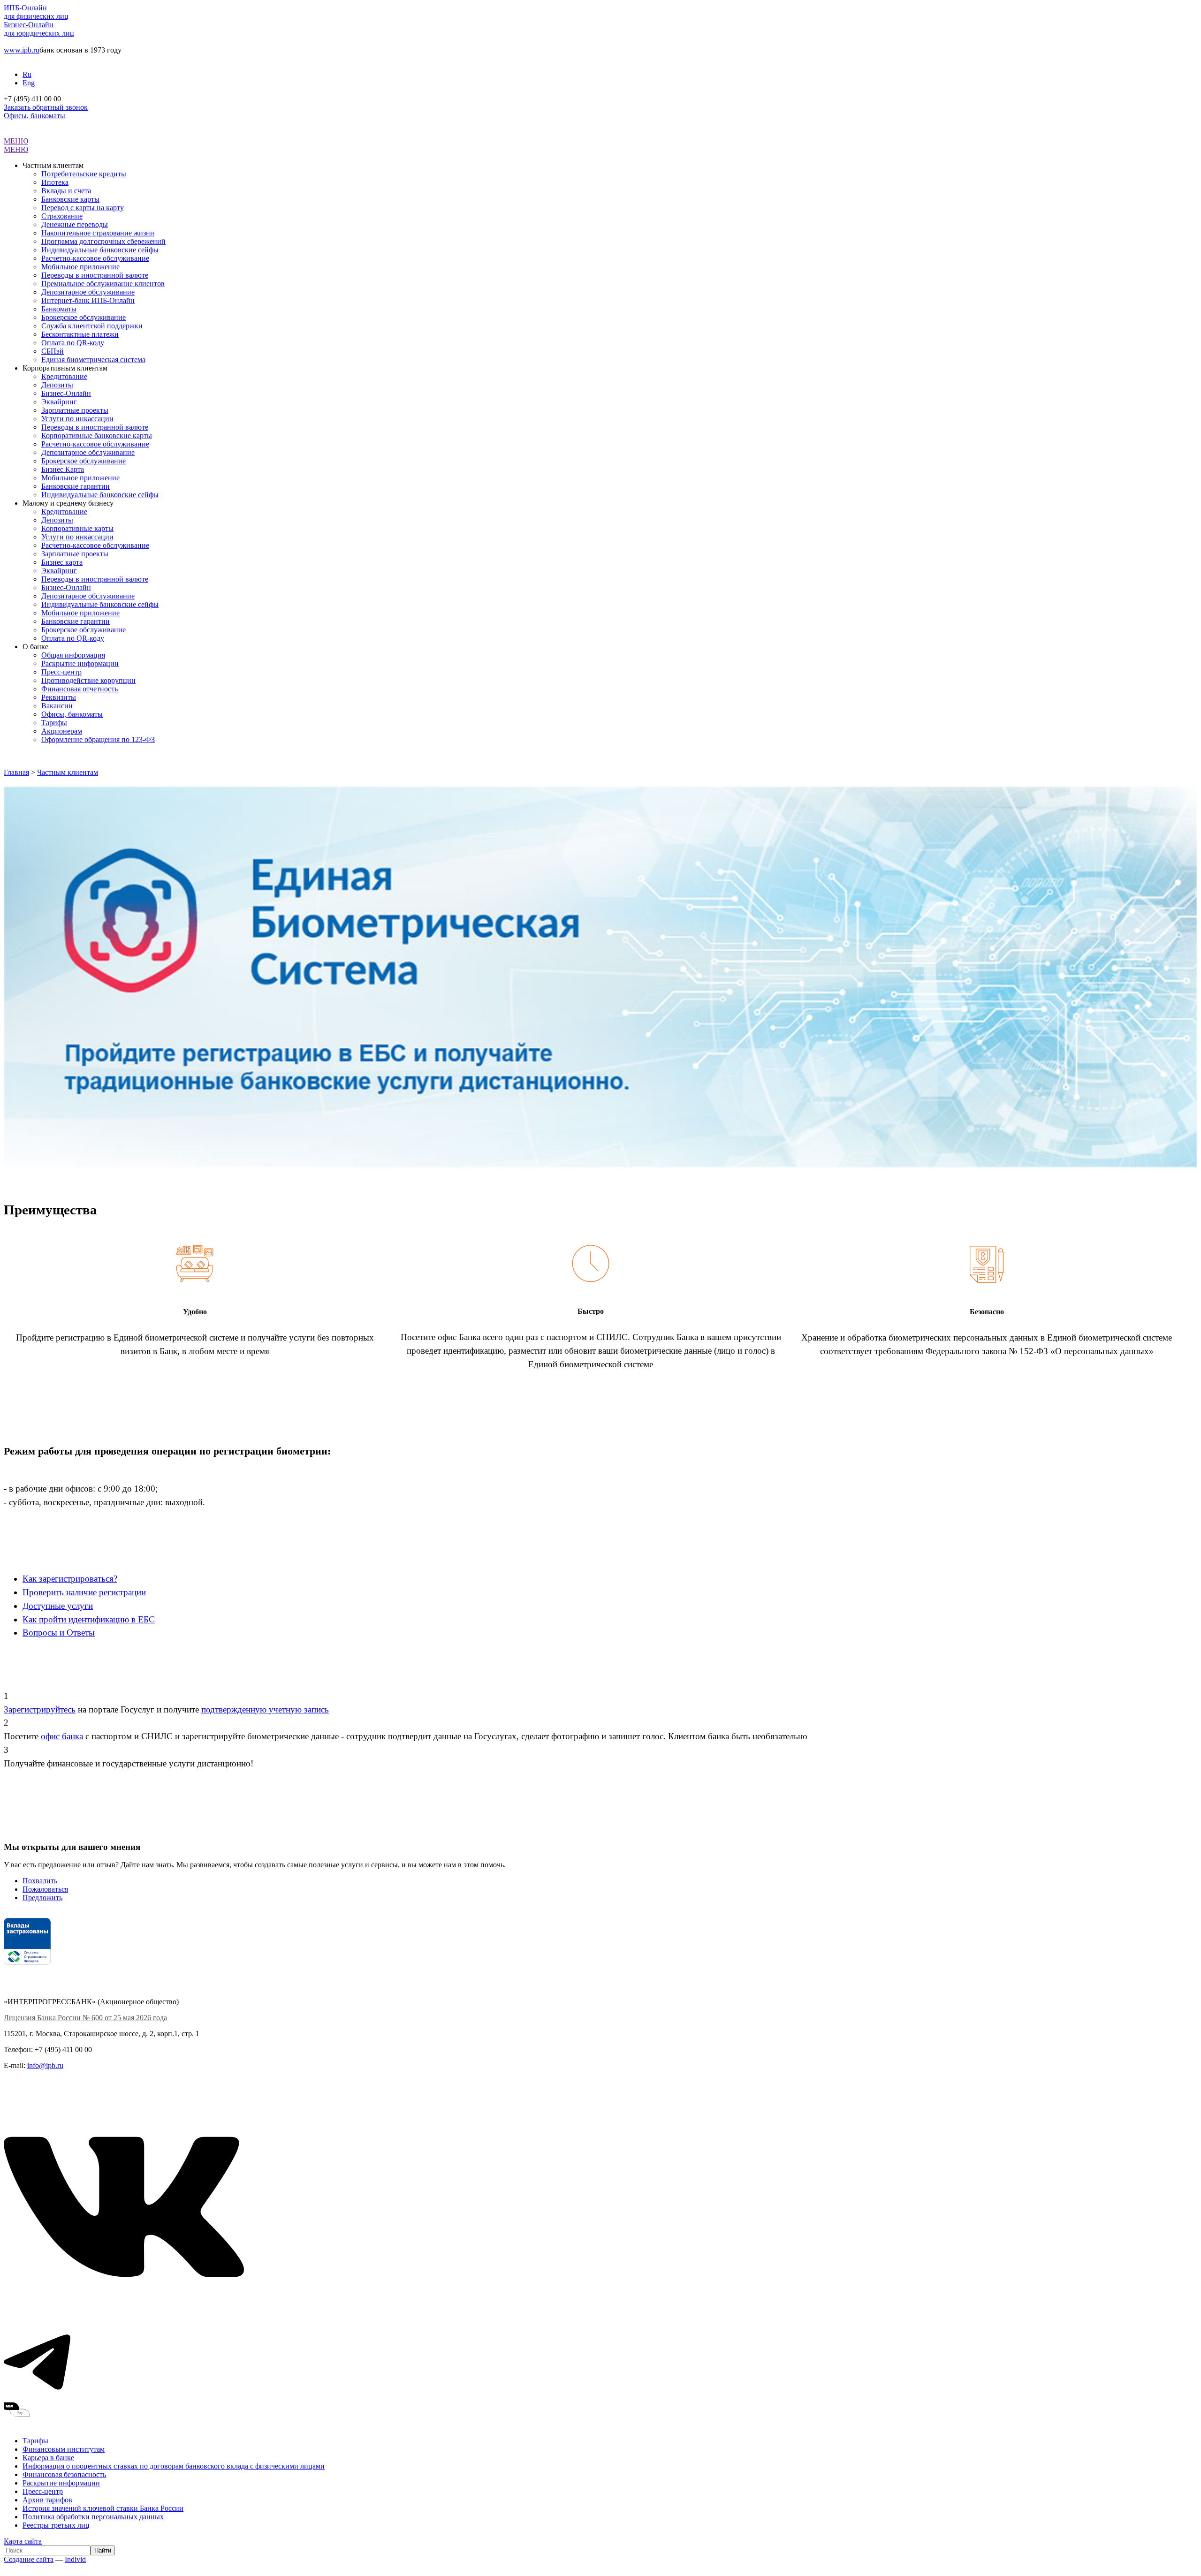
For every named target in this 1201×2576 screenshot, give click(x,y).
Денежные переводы (75, 224)
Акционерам (62, 731)
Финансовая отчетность (80, 689)
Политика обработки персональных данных (93, 2517)
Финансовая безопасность (64, 2474)
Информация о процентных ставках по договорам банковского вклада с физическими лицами (174, 2466)
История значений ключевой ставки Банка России (103, 2508)
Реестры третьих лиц (56, 2525)
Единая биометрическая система (93, 360)
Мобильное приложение (80, 267)
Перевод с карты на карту (83, 208)
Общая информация (73, 655)
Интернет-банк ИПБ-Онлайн (88, 300)
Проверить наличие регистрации (84, 1592)
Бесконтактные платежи (80, 334)
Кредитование (64, 376)
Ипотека (55, 182)
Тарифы (54, 723)
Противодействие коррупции (88, 680)
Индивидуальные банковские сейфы (100, 250)
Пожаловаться (45, 1889)
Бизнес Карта (63, 469)
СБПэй (53, 351)
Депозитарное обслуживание (88, 292)
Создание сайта (29, 2559)
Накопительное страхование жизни (98, 233)
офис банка (62, 1736)
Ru (27, 74)
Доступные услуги (58, 1606)
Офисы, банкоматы (34, 116)
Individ (75, 2559)
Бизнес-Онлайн (66, 393)
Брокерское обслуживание (84, 317)
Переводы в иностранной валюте (95, 275)
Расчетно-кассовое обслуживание (95, 258)
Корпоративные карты (77, 528)
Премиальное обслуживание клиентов (103, 284)
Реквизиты (59, 697)
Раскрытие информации (80, 663)
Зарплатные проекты (75, 410)
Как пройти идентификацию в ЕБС (89, 1619)
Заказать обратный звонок (46, 107)
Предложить (42, 1898)
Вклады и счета (66, 191)
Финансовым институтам (64, 2449)
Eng (29, 83)
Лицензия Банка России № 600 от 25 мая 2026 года (85, 2018)
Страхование (62, 216)
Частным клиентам (68, 772)
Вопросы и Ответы (59, 1633)
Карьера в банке (48, 2458)
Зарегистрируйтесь (40, 1709)
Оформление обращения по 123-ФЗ (98, 739)
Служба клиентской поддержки (92, 326)
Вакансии (57, 706)
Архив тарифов (47, 2500)
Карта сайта (23, 2541)
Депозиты (57, 385)
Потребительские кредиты (84, 174)
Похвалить (40, 1881)
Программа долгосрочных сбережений (103, 241)
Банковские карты (70, 199)
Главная (16, 772)
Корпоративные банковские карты (97, 436)
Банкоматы (59, 309)
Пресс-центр (61, 672)
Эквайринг (59, 402)
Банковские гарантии (76, 486)
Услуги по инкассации (77, 419)
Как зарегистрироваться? (70, 1579)
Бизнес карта (62, 562)
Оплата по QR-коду (73, 343)
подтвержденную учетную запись (265, 1709)
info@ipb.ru (45, 2065)
